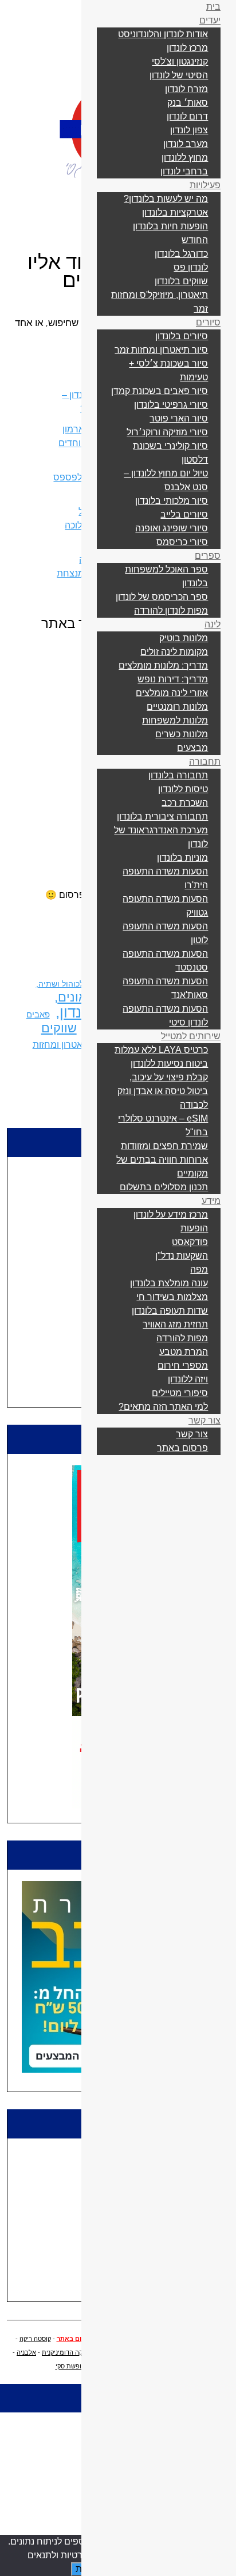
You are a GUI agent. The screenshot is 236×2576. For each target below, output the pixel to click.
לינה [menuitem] (213, 624)
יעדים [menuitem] (210, 20)
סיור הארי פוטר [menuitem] (179, 418)
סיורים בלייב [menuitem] (184, 514)
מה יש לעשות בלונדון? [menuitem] (166, 199)
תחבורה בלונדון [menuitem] (178, 775)
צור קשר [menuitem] (204, 1420)
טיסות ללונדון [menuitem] (183, 789)
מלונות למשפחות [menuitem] (175, 720)
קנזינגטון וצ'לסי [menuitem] (180, 61)
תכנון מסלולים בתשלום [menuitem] (164, 1187)
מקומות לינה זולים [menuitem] (174, 652)
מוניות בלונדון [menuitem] (182, 858)
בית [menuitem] (213, 7)
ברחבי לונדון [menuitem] (184, 171)
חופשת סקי (70, 2366)
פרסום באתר (75, 2339)
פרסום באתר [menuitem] (182, 1448)
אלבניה (26, 2352)
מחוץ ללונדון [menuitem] (185, 158)
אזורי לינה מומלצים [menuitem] (172, 693)
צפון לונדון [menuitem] (189, 130)
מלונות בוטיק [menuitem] (184, 638)
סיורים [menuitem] (208, 322)
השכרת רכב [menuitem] (185, 803)
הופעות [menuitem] (194, 1228)
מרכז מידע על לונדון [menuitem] (171, 1215)
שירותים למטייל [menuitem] (191, 1036)
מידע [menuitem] (211, 1201)
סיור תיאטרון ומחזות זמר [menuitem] (161, 350)
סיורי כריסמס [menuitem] (182, 542)
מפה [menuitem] (199, 1269)
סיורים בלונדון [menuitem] (182, 336)
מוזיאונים (82, 997)
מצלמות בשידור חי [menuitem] (172, 1297)
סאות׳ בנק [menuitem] (188, 103)
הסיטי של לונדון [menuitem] (179, 75)
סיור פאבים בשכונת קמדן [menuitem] (160, 391)
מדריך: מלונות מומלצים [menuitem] (163, 665)
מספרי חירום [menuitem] (183, 1365)
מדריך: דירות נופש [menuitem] (173, 679)
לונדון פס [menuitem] (191, 267)
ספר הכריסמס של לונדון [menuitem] (162, 597)
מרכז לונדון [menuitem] (187, 48)
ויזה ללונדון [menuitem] (188, 1379)
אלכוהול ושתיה (64, 984)
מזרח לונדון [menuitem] (186, 89)
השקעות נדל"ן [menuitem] (182, 1256)
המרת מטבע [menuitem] (184, 1352)
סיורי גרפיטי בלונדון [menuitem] (171, 405)
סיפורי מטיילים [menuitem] (180, 1393)
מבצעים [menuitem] (192, 748)
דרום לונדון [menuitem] (187, 116)
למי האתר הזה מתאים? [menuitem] (163, 1407)
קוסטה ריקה (35, 2339)
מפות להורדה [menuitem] (182, 1338)
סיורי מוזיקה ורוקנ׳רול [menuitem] (167, 432)
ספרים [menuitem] (208, 556)
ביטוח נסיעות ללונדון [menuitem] (169, 1064)
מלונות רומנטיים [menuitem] (177, 707)
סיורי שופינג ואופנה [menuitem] (172, 528)
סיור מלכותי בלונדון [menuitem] (172, 501)
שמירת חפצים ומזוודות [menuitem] (164, 1146)
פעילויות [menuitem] (205, 185)
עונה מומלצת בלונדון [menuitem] (169, 1283)
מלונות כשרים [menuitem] (182, 734)
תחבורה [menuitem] (205, 762)
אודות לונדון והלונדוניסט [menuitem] (163, 34)
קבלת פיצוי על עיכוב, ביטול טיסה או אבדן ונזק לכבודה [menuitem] (163, 1091)
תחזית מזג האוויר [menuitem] (175, 1324)
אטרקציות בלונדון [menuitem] (175, 212)
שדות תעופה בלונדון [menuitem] (170, 1311)
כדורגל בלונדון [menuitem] (181, 254)
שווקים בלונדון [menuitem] (181, 281)
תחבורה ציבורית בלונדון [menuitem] (162, 816)
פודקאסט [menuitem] (190, 1242)
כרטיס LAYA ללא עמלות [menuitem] (161, 1050)
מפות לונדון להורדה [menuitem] (171, 611)
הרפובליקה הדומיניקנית (73, 2352)
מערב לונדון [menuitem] (186, 144)
